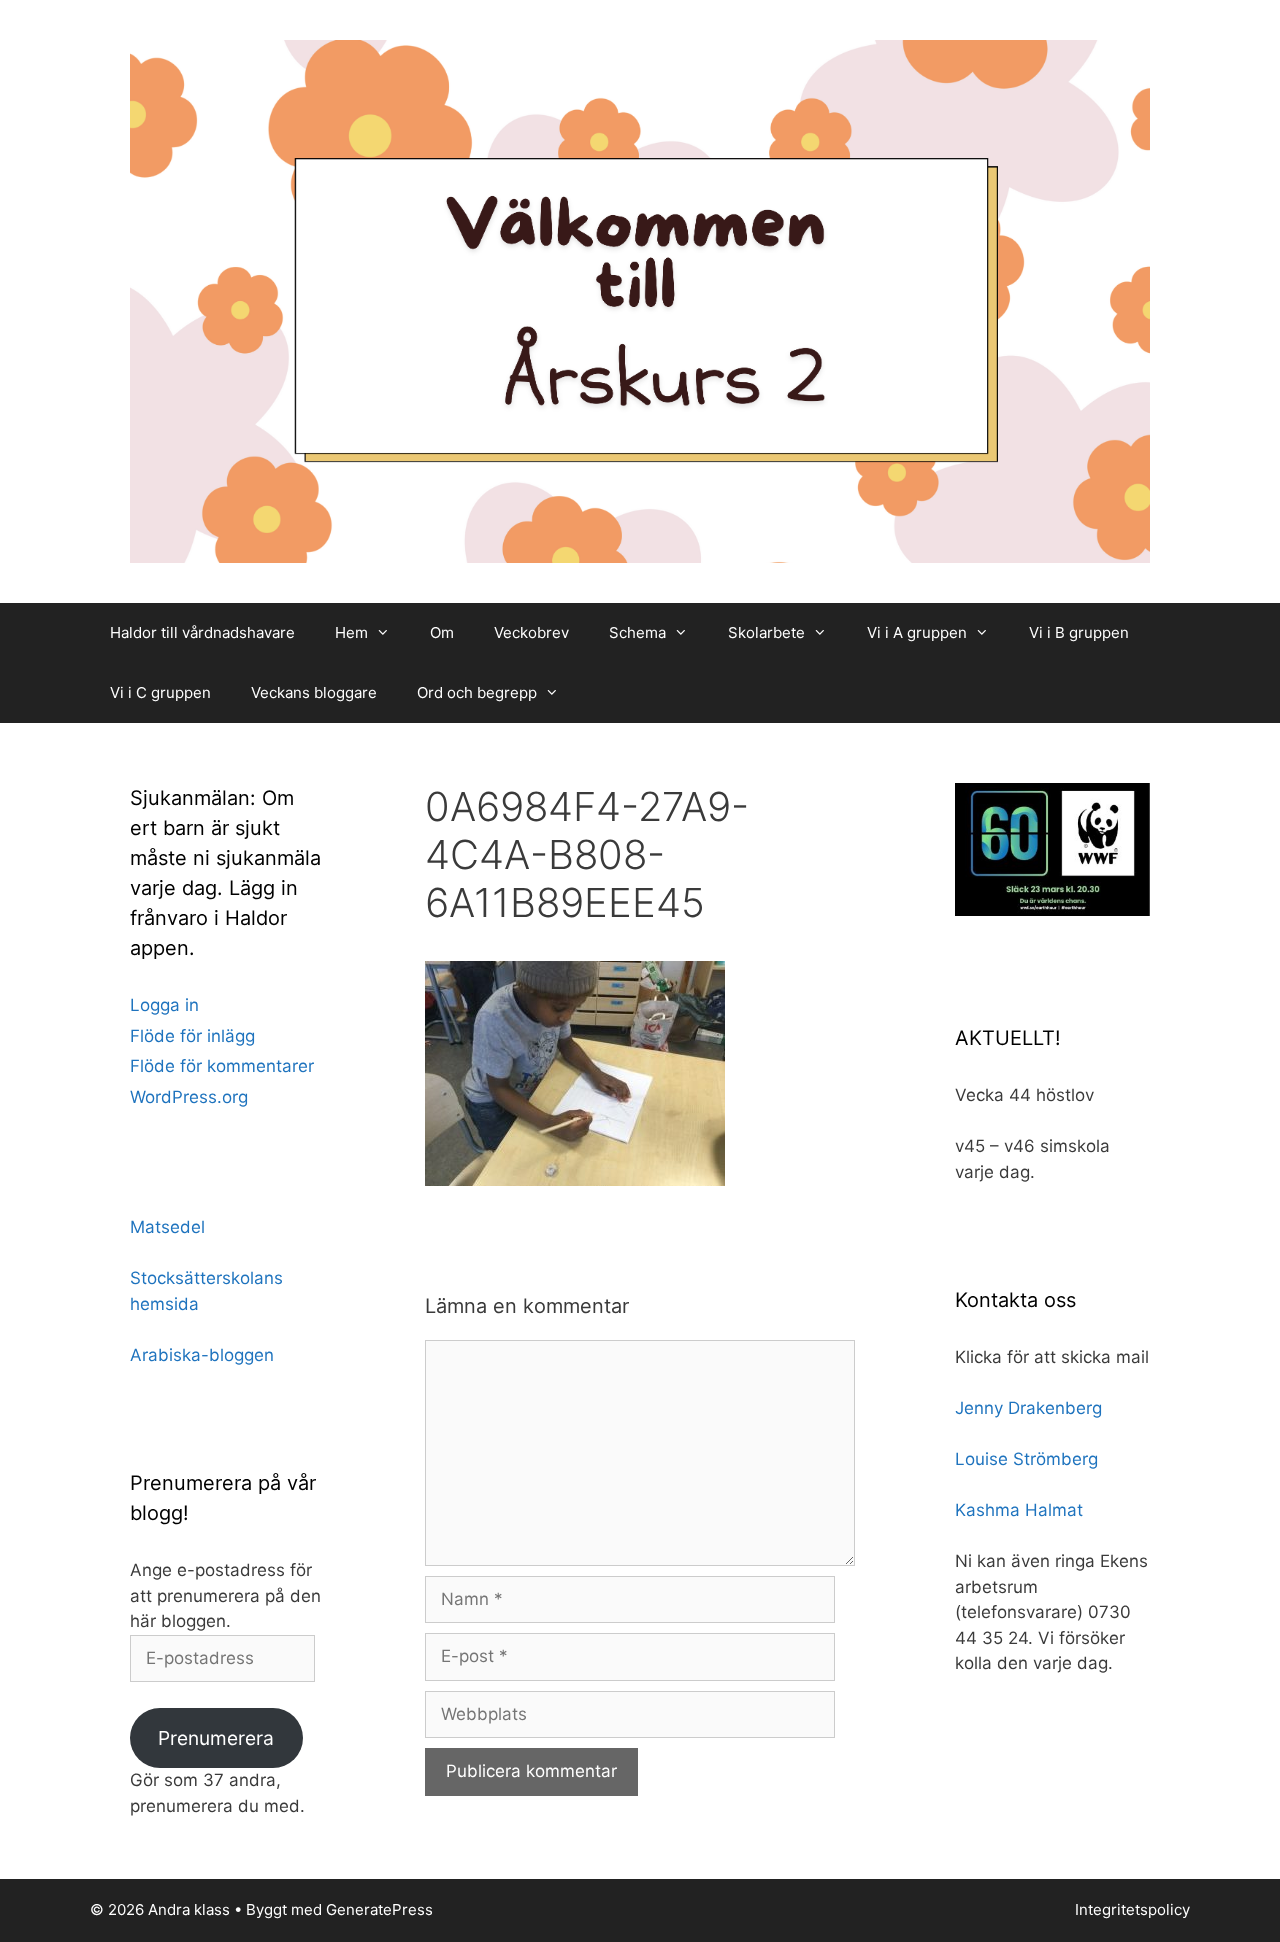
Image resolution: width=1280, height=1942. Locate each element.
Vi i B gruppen (1079, 632)
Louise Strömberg (1026, 1459)
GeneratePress (379, 1909)
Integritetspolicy (1132, 1909)
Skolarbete (766, 632)
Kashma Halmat (1019, 1510)
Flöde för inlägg (192, 1036)
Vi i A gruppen (917, 632)
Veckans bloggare (314, 692)
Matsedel (167, 1227)
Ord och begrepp (477, 692)
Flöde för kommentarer (222, 1066)
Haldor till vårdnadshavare (202, 632)
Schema (637, 632)
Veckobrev (531, 632)
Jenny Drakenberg (1028, 1408)
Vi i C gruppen (160, 692)
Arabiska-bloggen (202, 1355)
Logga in (164, 1005)
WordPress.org (189, 1097)
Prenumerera (216, 1738)
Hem (351, 632)
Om (442, 632)
